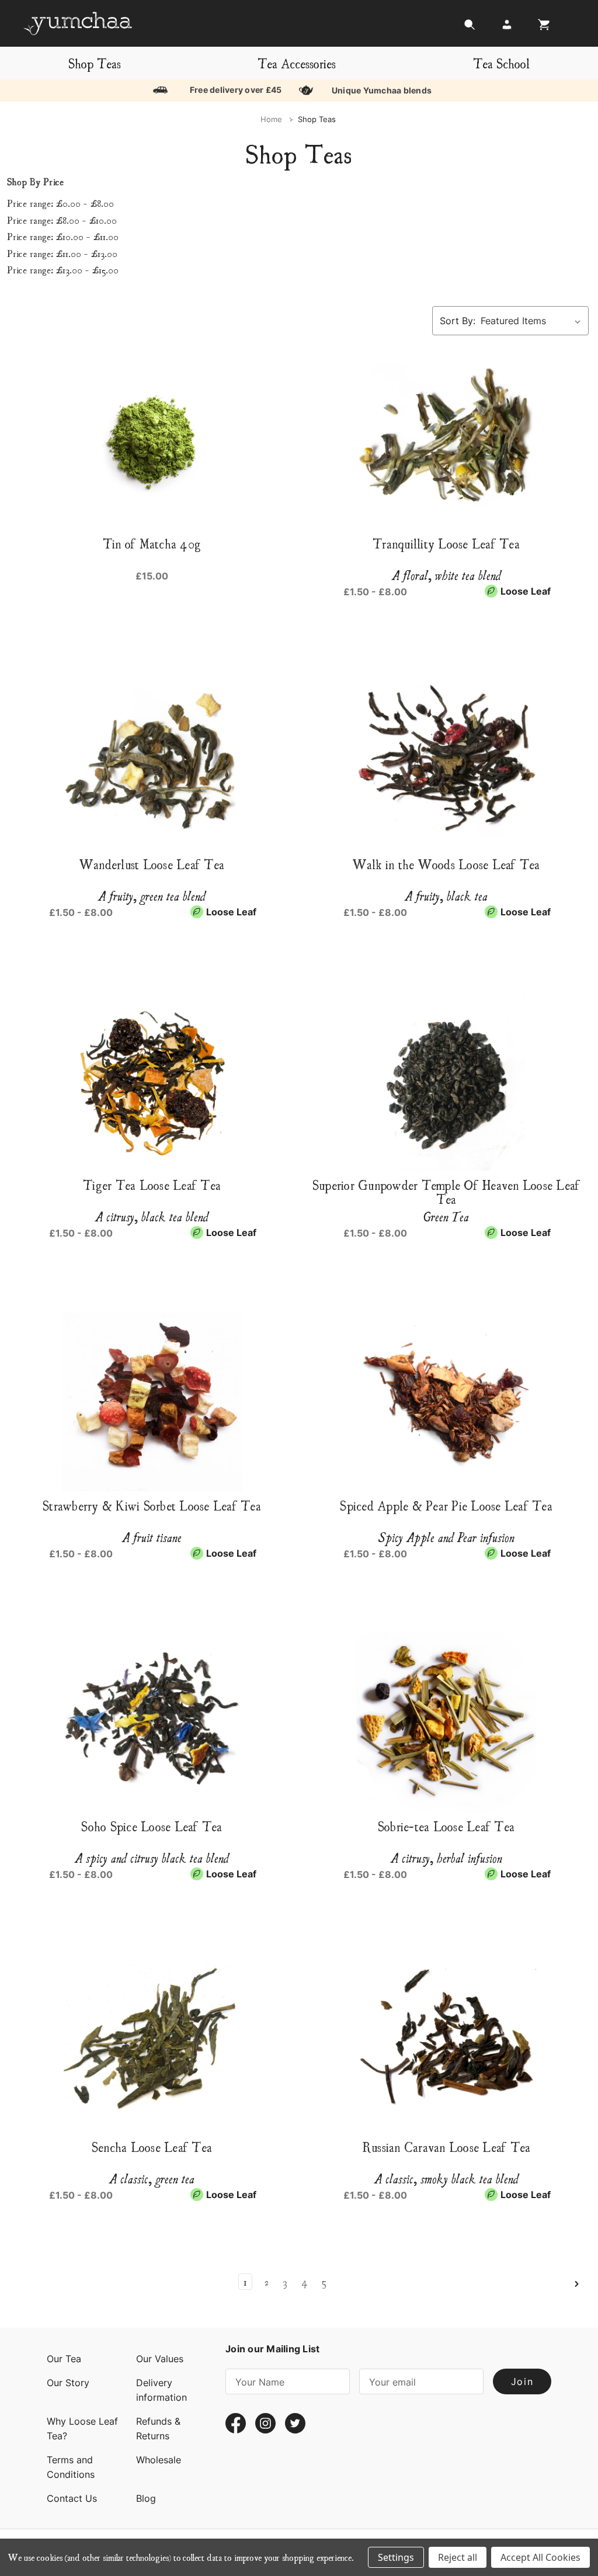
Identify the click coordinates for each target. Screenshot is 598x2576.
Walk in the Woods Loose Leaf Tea (446, 864)
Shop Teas (95, 63)
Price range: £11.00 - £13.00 (62, 253)
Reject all (458, 2557)
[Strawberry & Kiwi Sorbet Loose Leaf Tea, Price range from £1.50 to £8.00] (152, 1401)
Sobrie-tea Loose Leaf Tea (446, 1826)
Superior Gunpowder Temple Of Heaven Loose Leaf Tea (446, 1192)
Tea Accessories (297, 63)
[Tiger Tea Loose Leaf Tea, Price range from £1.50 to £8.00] (152, 1081)
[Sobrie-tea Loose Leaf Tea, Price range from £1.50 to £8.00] (446, 1722)
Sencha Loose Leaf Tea (152, 2147)
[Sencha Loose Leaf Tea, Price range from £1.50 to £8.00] (152, 2043)
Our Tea (64, 2359)
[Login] (507, 28)
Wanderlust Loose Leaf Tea (152, 864)
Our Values (160, 2359)
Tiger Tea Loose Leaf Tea (152, 1185)
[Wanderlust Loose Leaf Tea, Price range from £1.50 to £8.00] (152, 760)
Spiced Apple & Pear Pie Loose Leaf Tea (446, 1505)
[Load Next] (576, 2284)
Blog (146, 2498)
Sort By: (458, 321)
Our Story (68, 2383)
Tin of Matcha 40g (152, 543)
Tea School (501, 63)
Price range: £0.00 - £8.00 (60, 203)
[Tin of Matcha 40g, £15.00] (152, 439)
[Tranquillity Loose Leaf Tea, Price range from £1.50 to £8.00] (446, 439)
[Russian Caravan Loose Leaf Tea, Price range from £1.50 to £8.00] (446, 2043)
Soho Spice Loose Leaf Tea (152, 1826)
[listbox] (533, 321)
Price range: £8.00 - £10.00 (62, 220)
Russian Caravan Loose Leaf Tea (446, 2147)
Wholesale (159, 2460)
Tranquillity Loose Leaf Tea (446, 543)
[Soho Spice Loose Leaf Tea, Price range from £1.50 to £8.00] (152, 1722)
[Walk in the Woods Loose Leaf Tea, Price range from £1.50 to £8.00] (446, 760)
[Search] (470, 28)
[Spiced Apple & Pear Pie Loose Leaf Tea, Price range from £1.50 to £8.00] (446, 1401)
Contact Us (72, 2498)
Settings (396, 2557)
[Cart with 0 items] (541, 28)
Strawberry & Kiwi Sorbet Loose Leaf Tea (152, 1505)
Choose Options (446, 1248)
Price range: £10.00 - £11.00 (63, 236)
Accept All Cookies (540, 2557)
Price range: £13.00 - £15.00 (63, 269)
